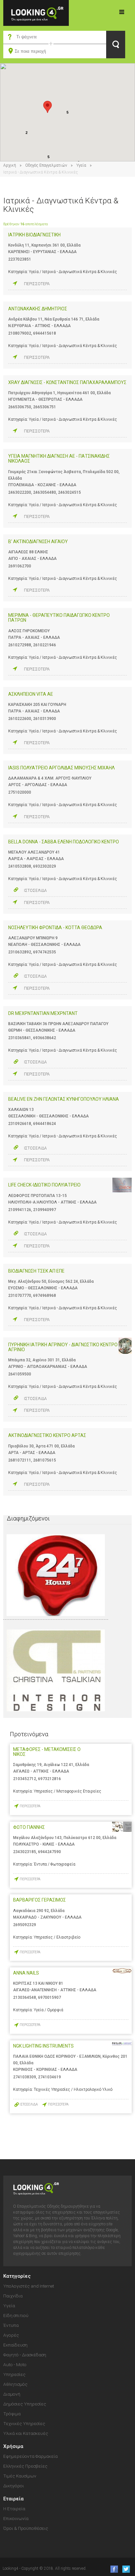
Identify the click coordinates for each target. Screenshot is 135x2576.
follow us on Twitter (126, 2569)
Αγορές (11, 2335)
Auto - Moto (15, 2364)
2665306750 (20, 407)
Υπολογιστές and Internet (29, 2286)
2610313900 (45, 719)
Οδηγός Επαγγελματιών (46, 165)
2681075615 (45, 1460)
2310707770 (20, 1296)
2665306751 (45, 407)
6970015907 (49, 1997)
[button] (48, 107)
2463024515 (69, 492)
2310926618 (20, 1124)
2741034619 (49, 2077)
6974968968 (45, 1296)
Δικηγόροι (14, 2486)
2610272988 (20, 645)
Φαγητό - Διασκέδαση (25, 2355)
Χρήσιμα (13, 2446)
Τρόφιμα (12, 2414)
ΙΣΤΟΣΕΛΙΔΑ (35, 891)
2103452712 (25, 1779)
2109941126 (20, 1210)
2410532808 (20, 866)
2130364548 (25, 1997)
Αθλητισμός (15, 2384)
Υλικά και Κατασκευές (26, 2433)
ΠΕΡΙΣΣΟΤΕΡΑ (37, 284)
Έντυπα (11, 2325)
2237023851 (20, 259)
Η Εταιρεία (14, 2509)
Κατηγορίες (122, 12)
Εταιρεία (13, 2499)
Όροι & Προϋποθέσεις (26, 2528)
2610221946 (45, 645)
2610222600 (20, 719)
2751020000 (20, 792)
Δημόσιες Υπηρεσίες (25, 2404)
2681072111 (20, 1460)
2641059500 (20, 1374)
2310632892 (20, 952)
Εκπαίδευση (15, 2345)
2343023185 (25, 1852)
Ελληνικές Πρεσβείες (25, 2466)
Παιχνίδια (13, 2296)
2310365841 (20, 1038)
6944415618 (45, 333)
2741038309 (25, 2077)
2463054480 (45, 492)
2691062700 (20, 566)
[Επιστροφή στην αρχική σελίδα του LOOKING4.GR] (36, 13)
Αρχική (10, 165)
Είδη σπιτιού (16, 2315)
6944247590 (49, 1852)
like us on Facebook (112, 2569)
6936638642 (45, 1038)
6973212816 (49, 1779)
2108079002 (20, 333)
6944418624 (45, 1124)
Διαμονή (12, 2394)
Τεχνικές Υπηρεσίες (24, 2423)
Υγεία (81, 165)
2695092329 (25, 1925)
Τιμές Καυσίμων (20, 2476)
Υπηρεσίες (14, 2374)
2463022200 (20, 492)
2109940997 (45, 1210)
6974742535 (45, 952)
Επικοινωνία (16, 2518)
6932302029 (45, 866)
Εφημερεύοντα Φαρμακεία (30, 2456)
